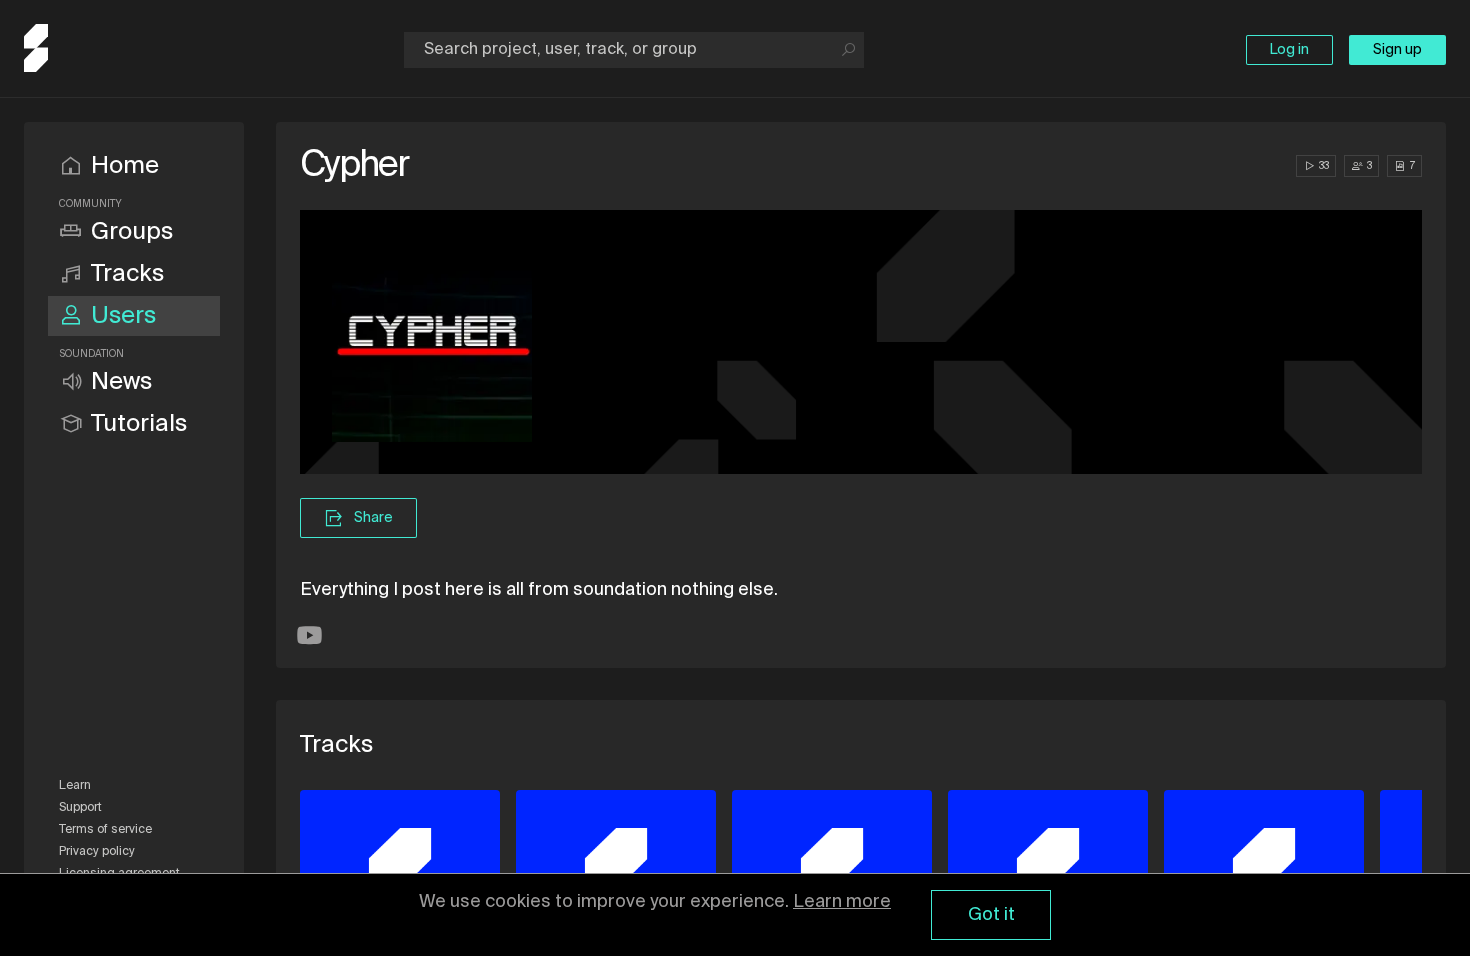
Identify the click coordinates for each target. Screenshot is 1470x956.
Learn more (842, 902)
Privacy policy (97, 852)
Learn (75, 786)
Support (80, 808)
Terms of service (105, 830)
